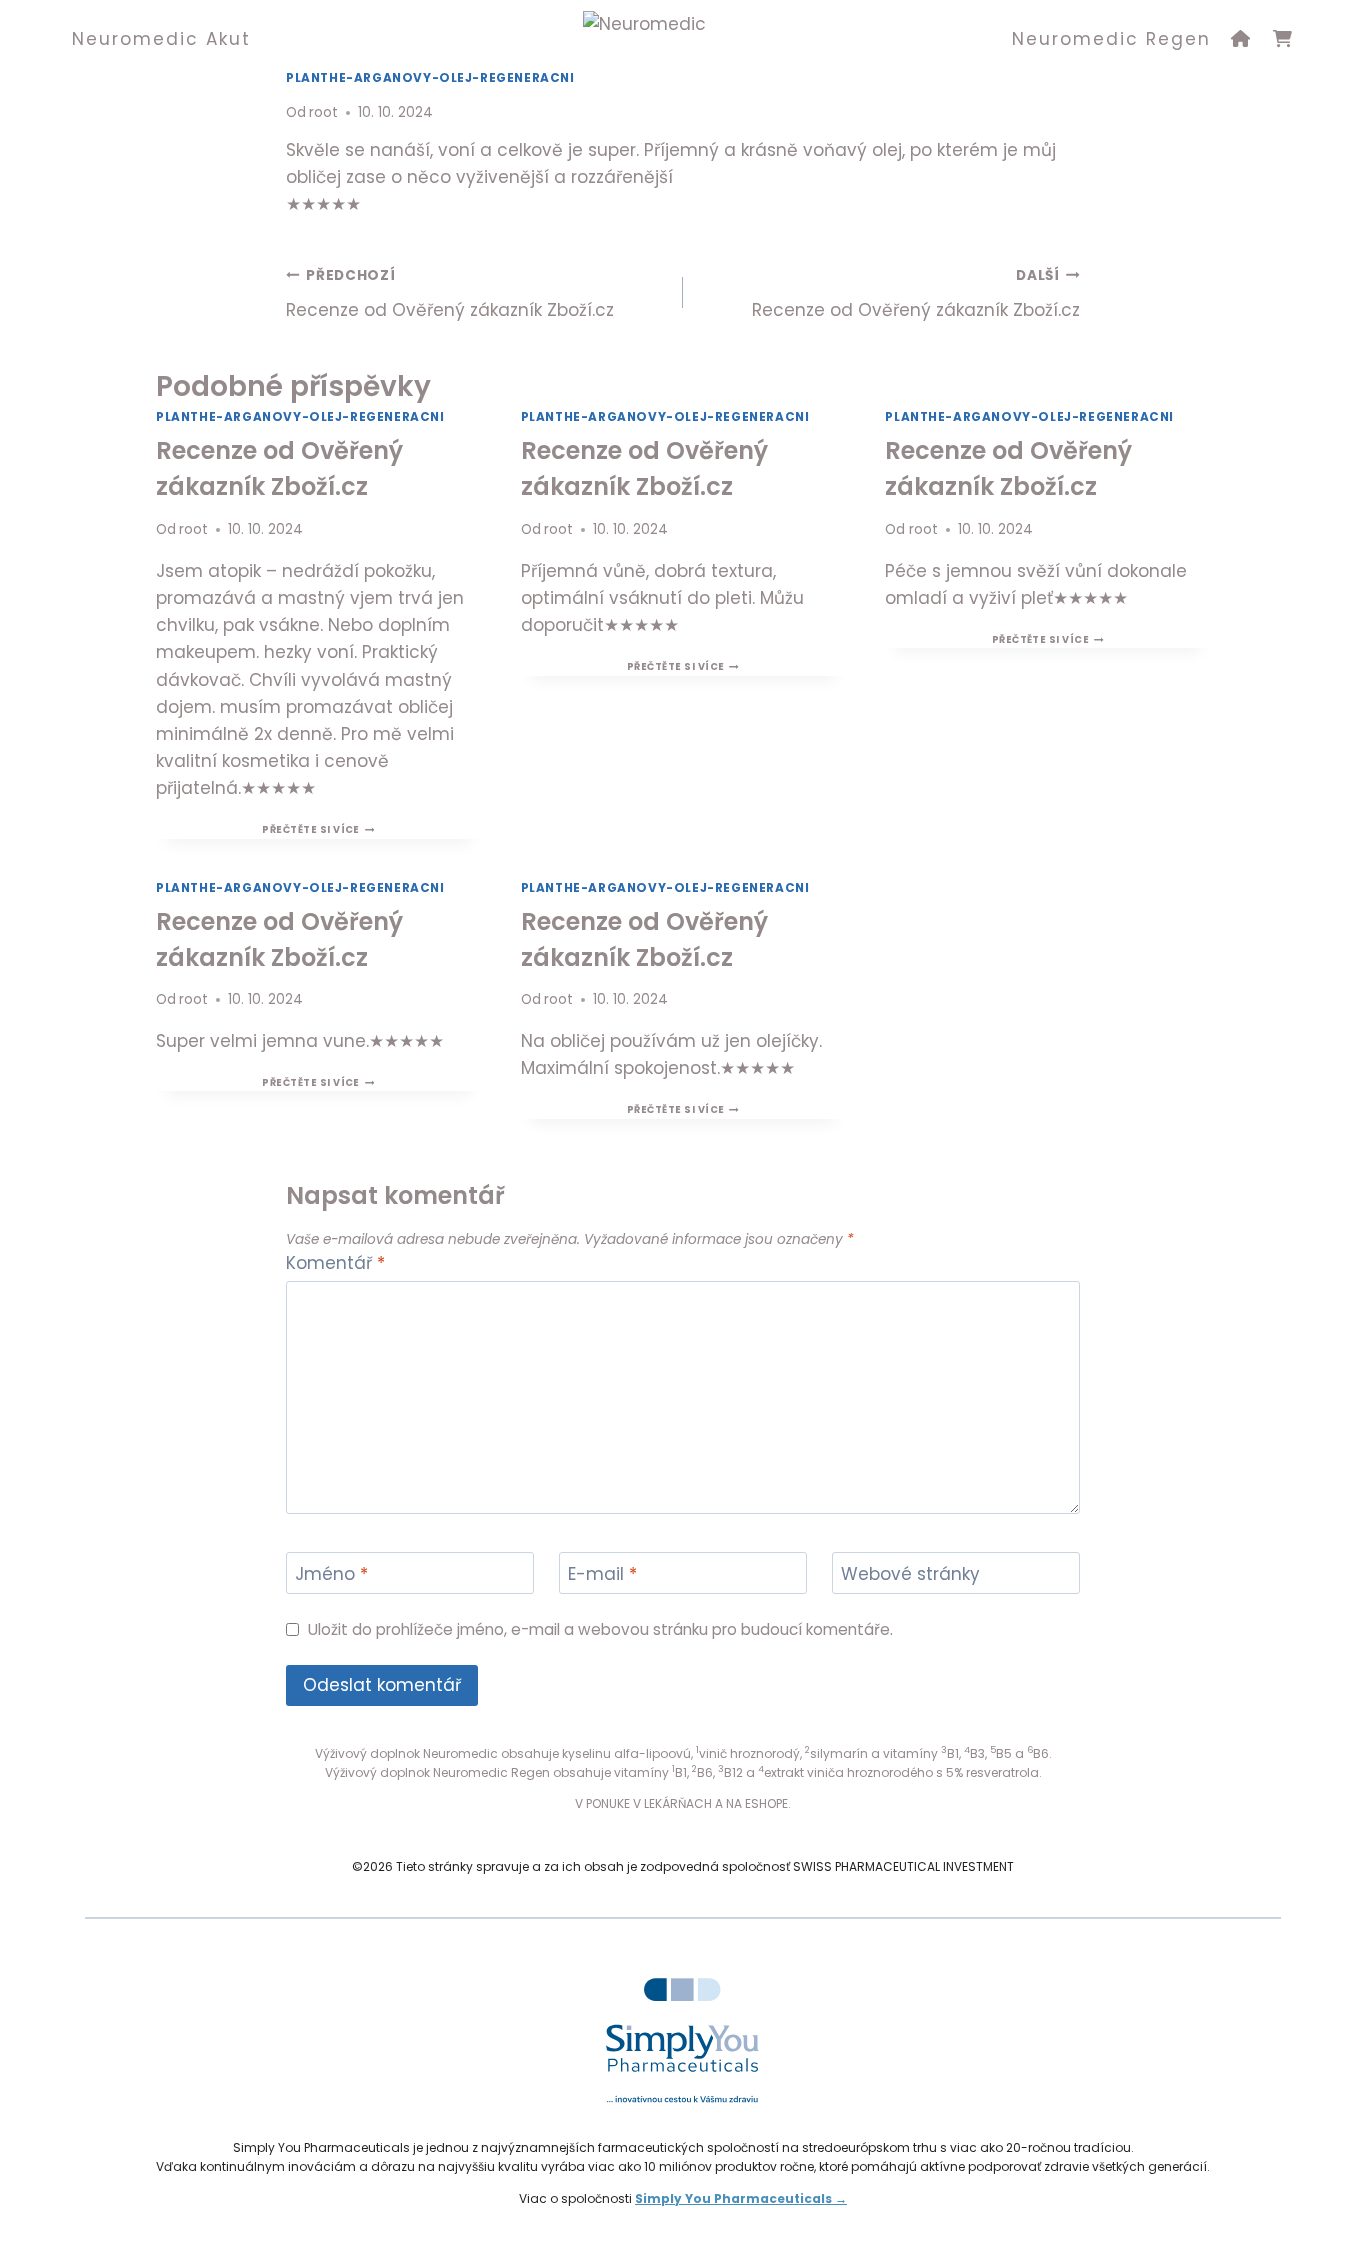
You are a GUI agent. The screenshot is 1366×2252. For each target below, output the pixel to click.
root (323, 112)
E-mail (602, 1574)
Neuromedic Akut (161, 39)
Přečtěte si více (318, 829)
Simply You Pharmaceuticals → (741, 2198)
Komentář (335, 1263)
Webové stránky (910, 1574)
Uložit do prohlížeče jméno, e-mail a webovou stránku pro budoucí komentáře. (600, 1630)
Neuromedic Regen (1111, 39)
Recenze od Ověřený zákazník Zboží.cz (450, 294)
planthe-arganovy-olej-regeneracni (300, 417)
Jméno (331, 1574)
